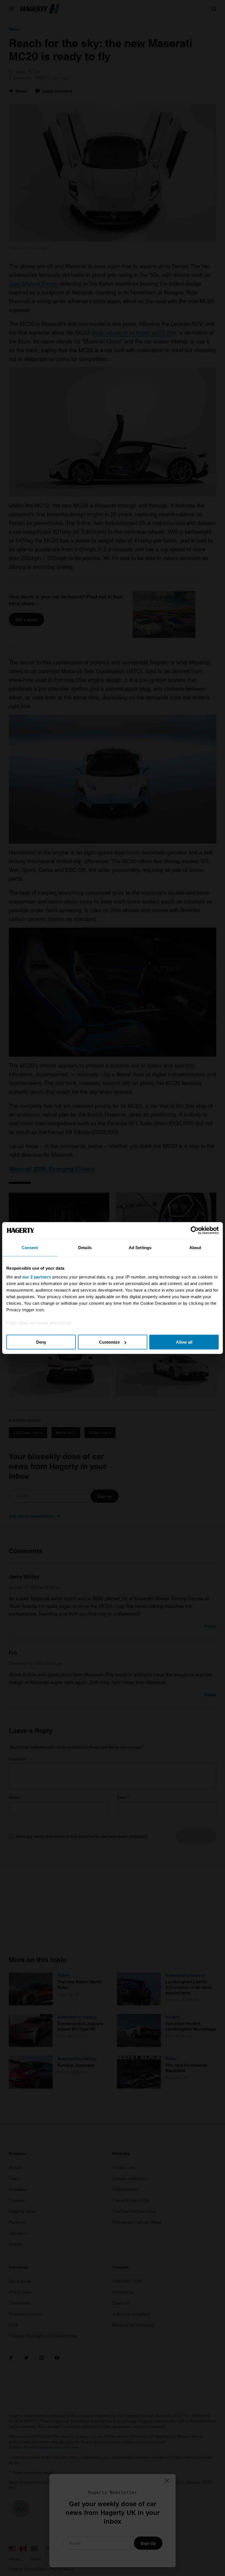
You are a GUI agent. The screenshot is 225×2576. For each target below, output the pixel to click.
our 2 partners (37, 1277)
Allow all (184, 1342)
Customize (109, 1342)
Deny (41, 1342)
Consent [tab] (30, 1248)
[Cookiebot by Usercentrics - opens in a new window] (195, 1230)
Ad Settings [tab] (140, 1248)
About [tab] (195, 1248)
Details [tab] (85, 1248)
